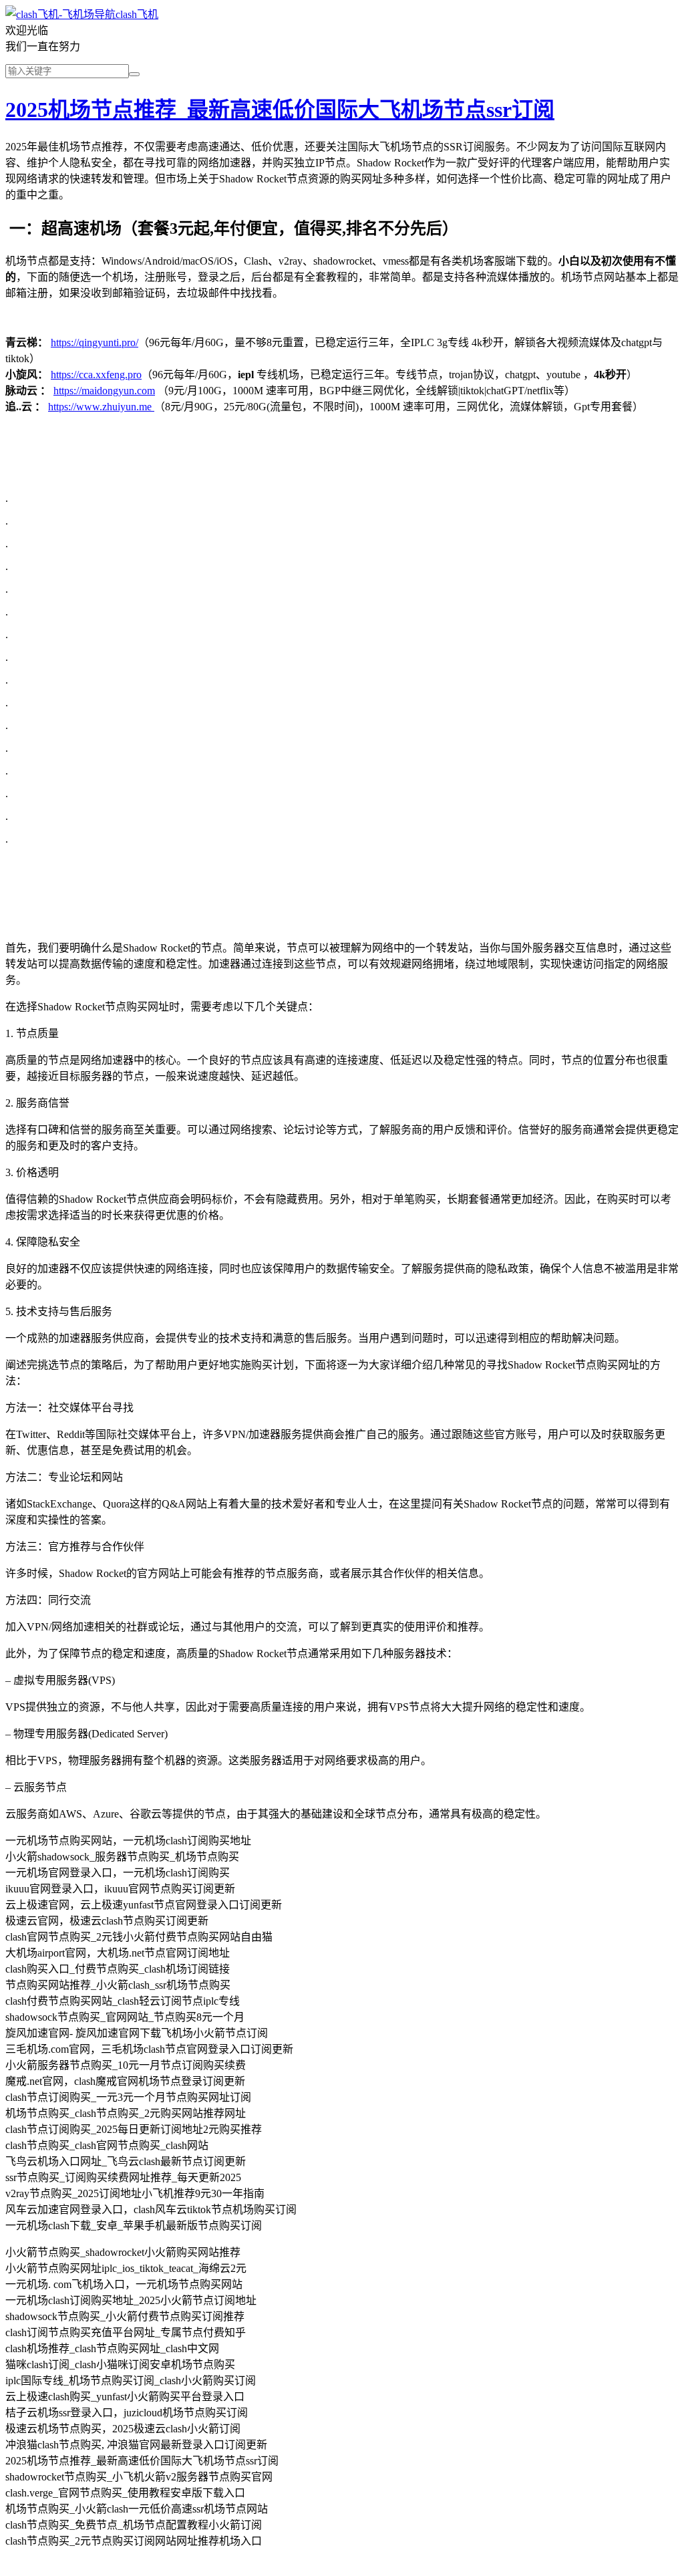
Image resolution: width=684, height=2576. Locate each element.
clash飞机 (137, 14)
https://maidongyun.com (104, 391)
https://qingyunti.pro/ (95, 342)
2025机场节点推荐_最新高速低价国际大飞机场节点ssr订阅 (280, 110)
